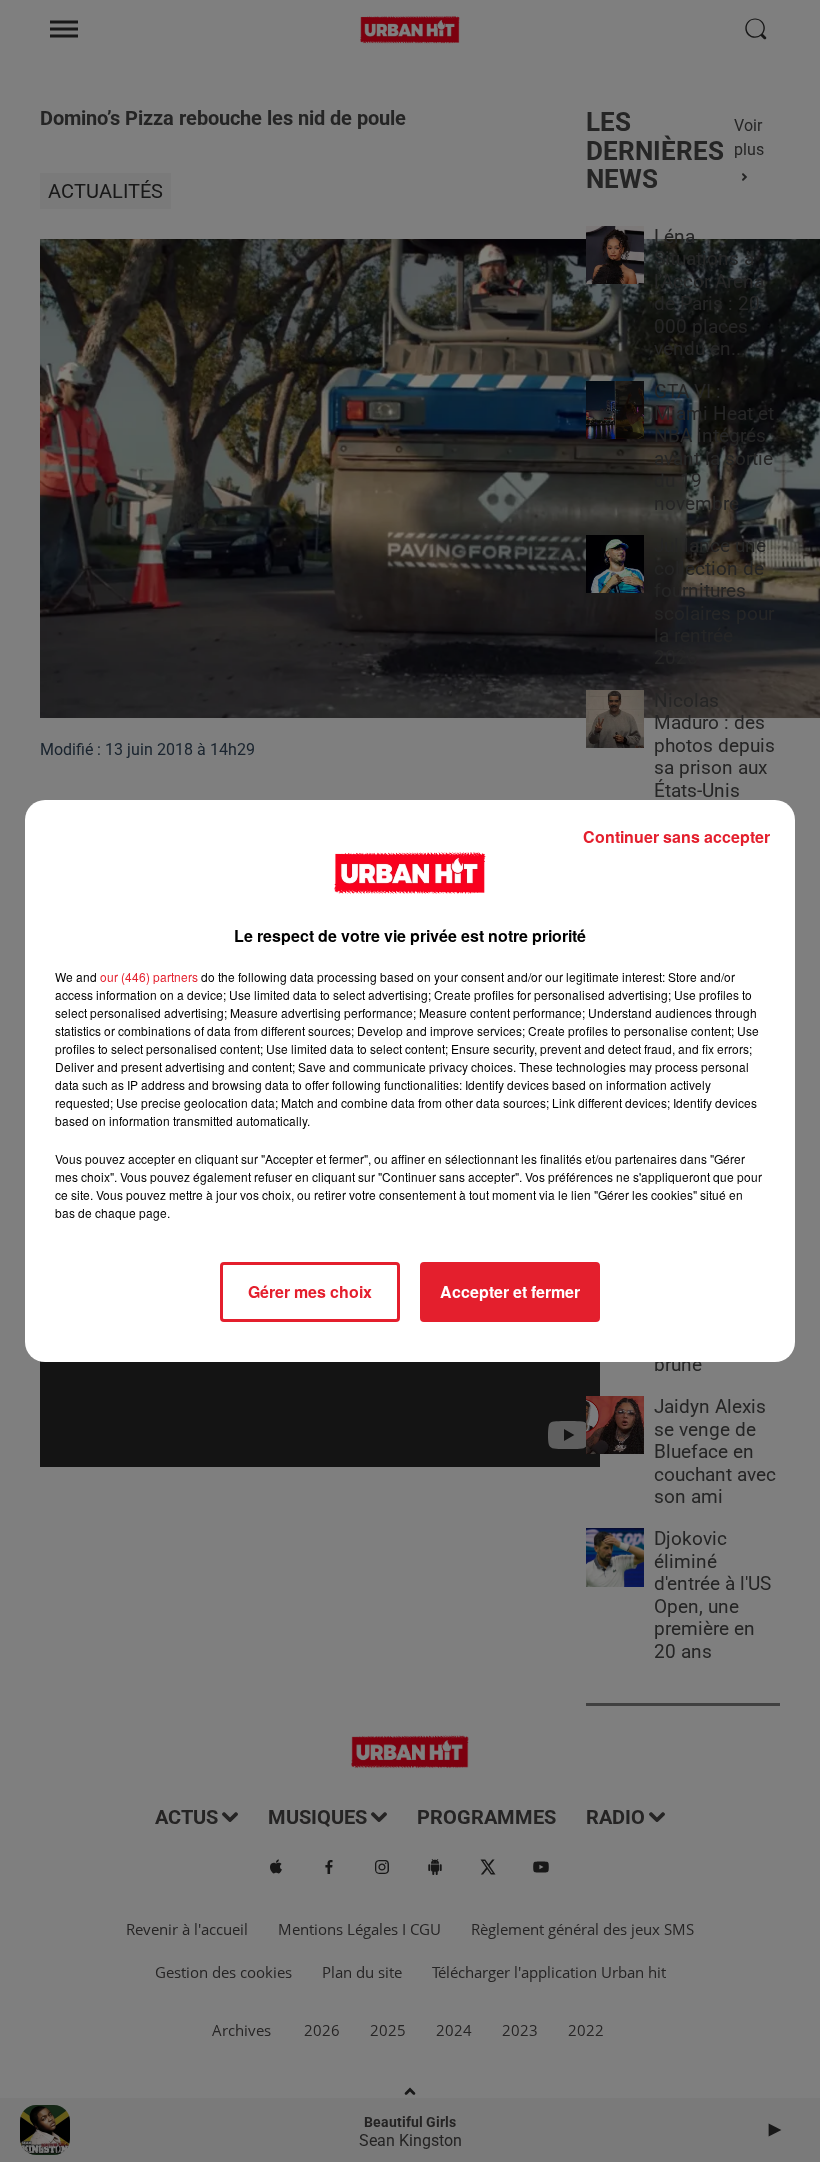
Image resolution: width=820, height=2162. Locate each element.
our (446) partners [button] (149, 976)
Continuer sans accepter (676, 836)
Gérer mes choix (310, 1291)
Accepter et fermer (510, 1291)
